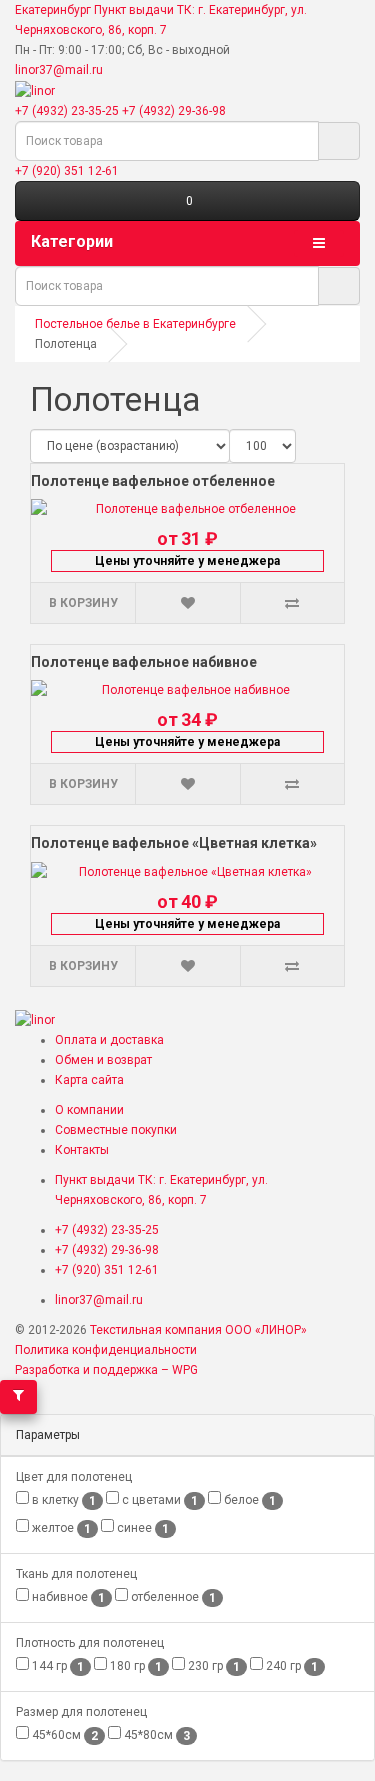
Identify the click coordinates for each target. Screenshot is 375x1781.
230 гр (212, 1666)
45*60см (63, 1735)
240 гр (290, 1666)
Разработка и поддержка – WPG (106, 1370)
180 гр (134, 1666)
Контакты (82, 1150)
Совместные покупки (116, 1130)
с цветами (158, 1500)
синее (141, 1528)
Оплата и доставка (109, 1040)
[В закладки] (187, 603)
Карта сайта (89, 1080)
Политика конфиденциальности (106, 1350)
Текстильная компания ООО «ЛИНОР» (198, 1330)
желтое (60, 1528)
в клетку (62, 1500)
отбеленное (172, 1597)
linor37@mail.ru (59, 70)
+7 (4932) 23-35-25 (67, 111)
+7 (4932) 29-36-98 (174, 111)
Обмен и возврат (103, 1060)
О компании (89, 1110)
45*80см (155, 1735)
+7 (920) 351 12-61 (67, 171)
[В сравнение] (292, 603)
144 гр (56, 1666)
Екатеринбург (53, 10)
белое (248, 1500)
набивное (67, 1597)
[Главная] (35, 90)
